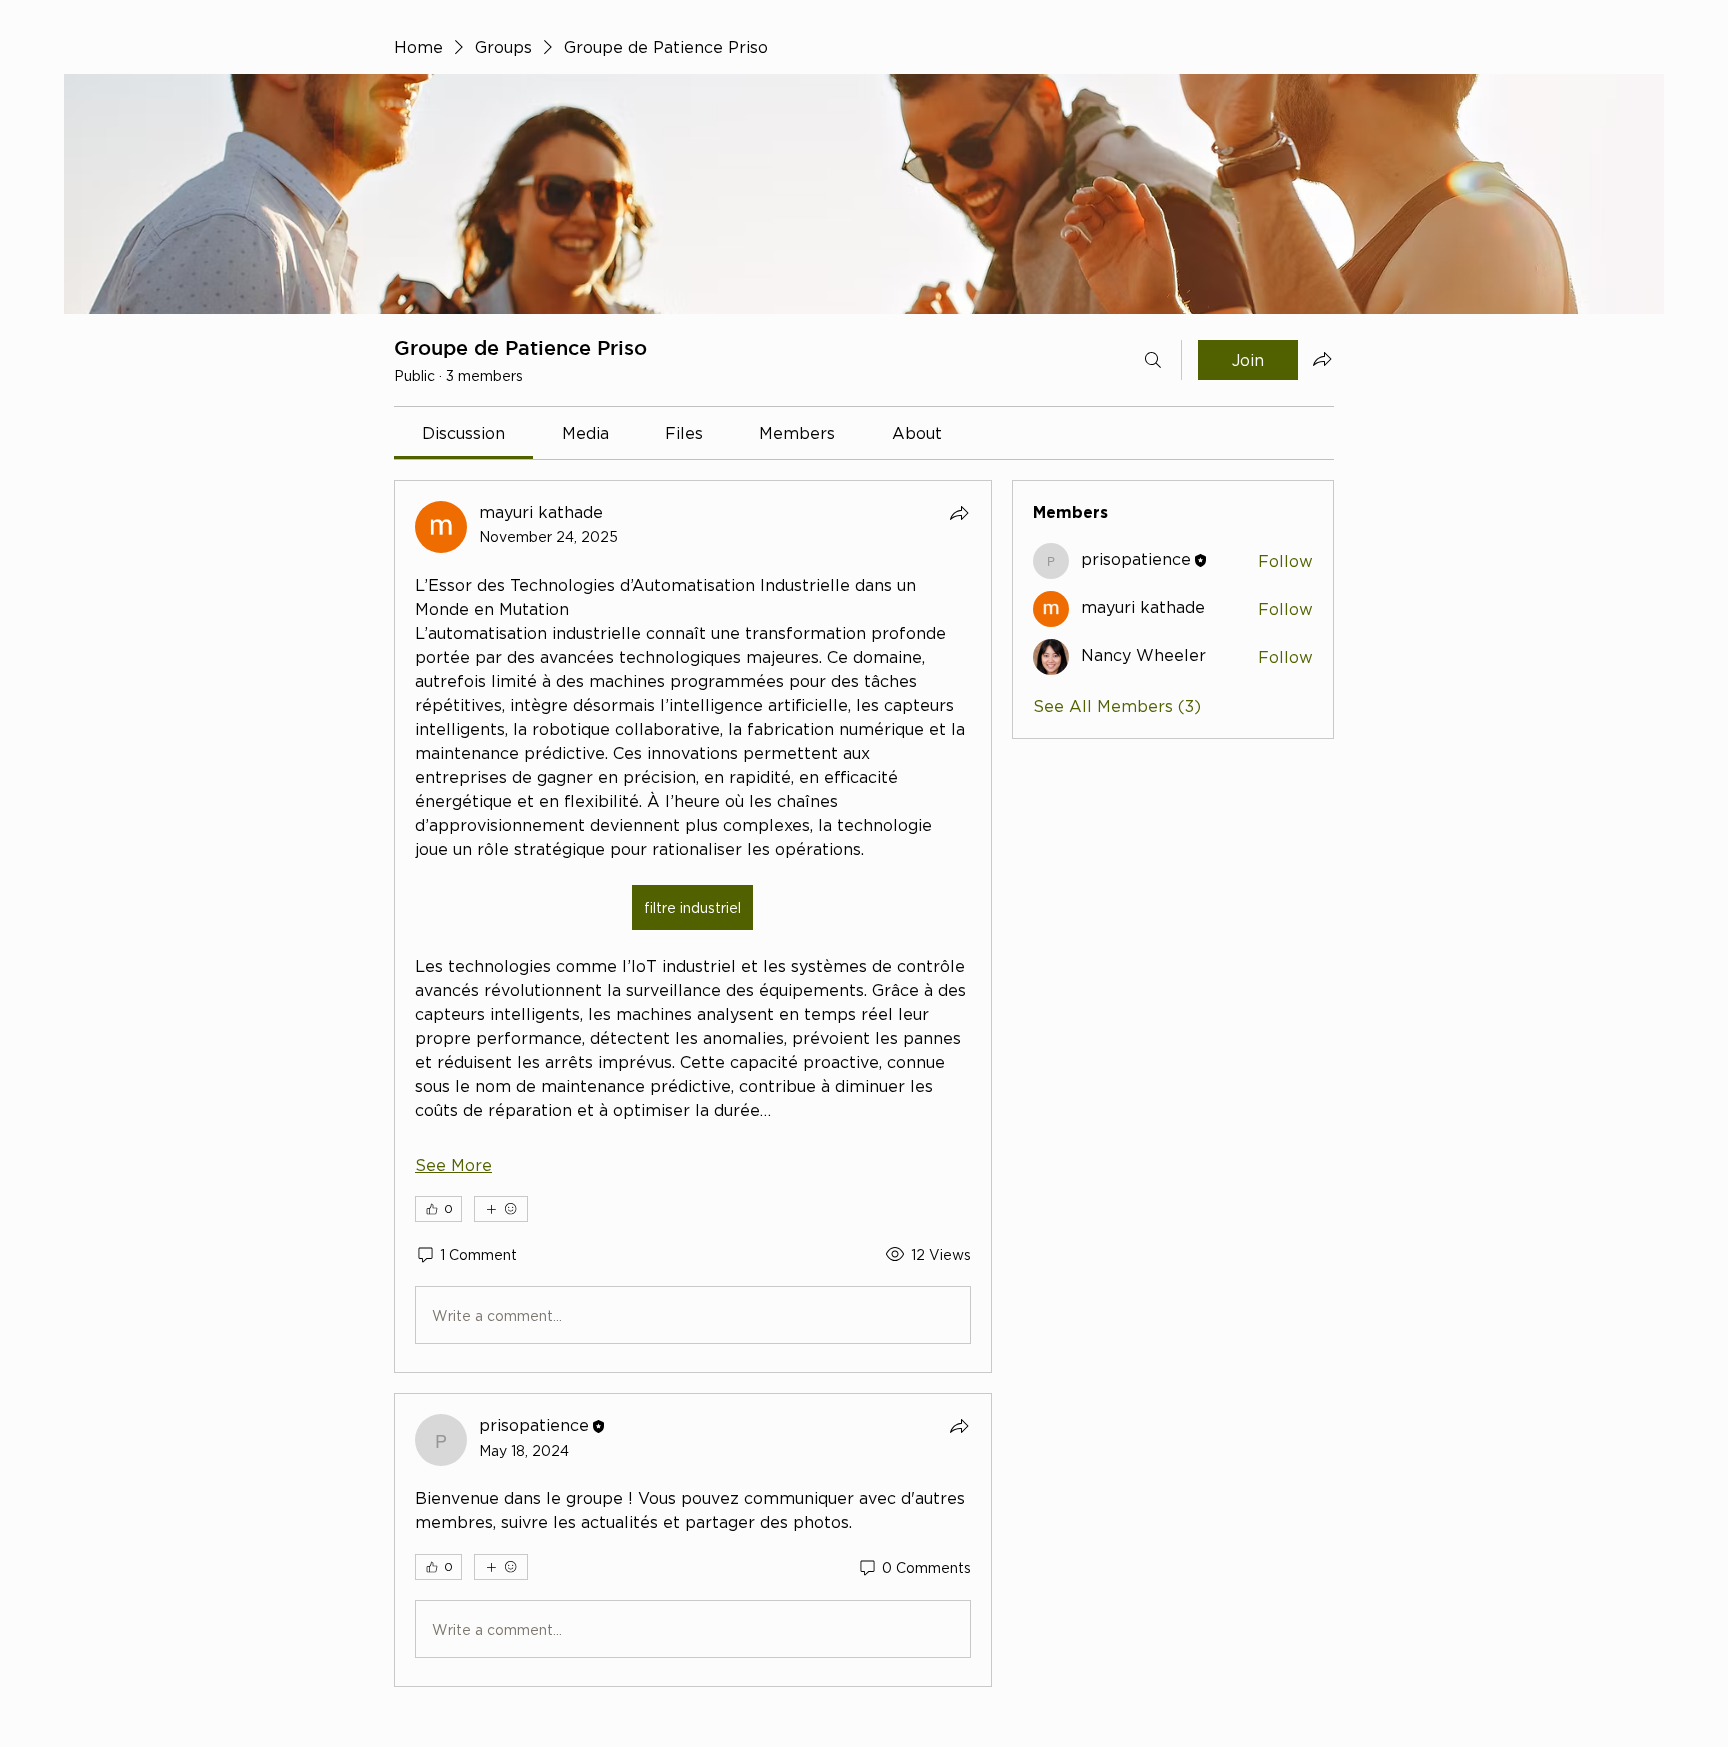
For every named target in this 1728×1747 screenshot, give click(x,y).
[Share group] (1322, 359)
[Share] (959, 513)
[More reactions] (501, 1209)
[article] (693, 926)
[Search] (1153, 360)
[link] (463, 433)
